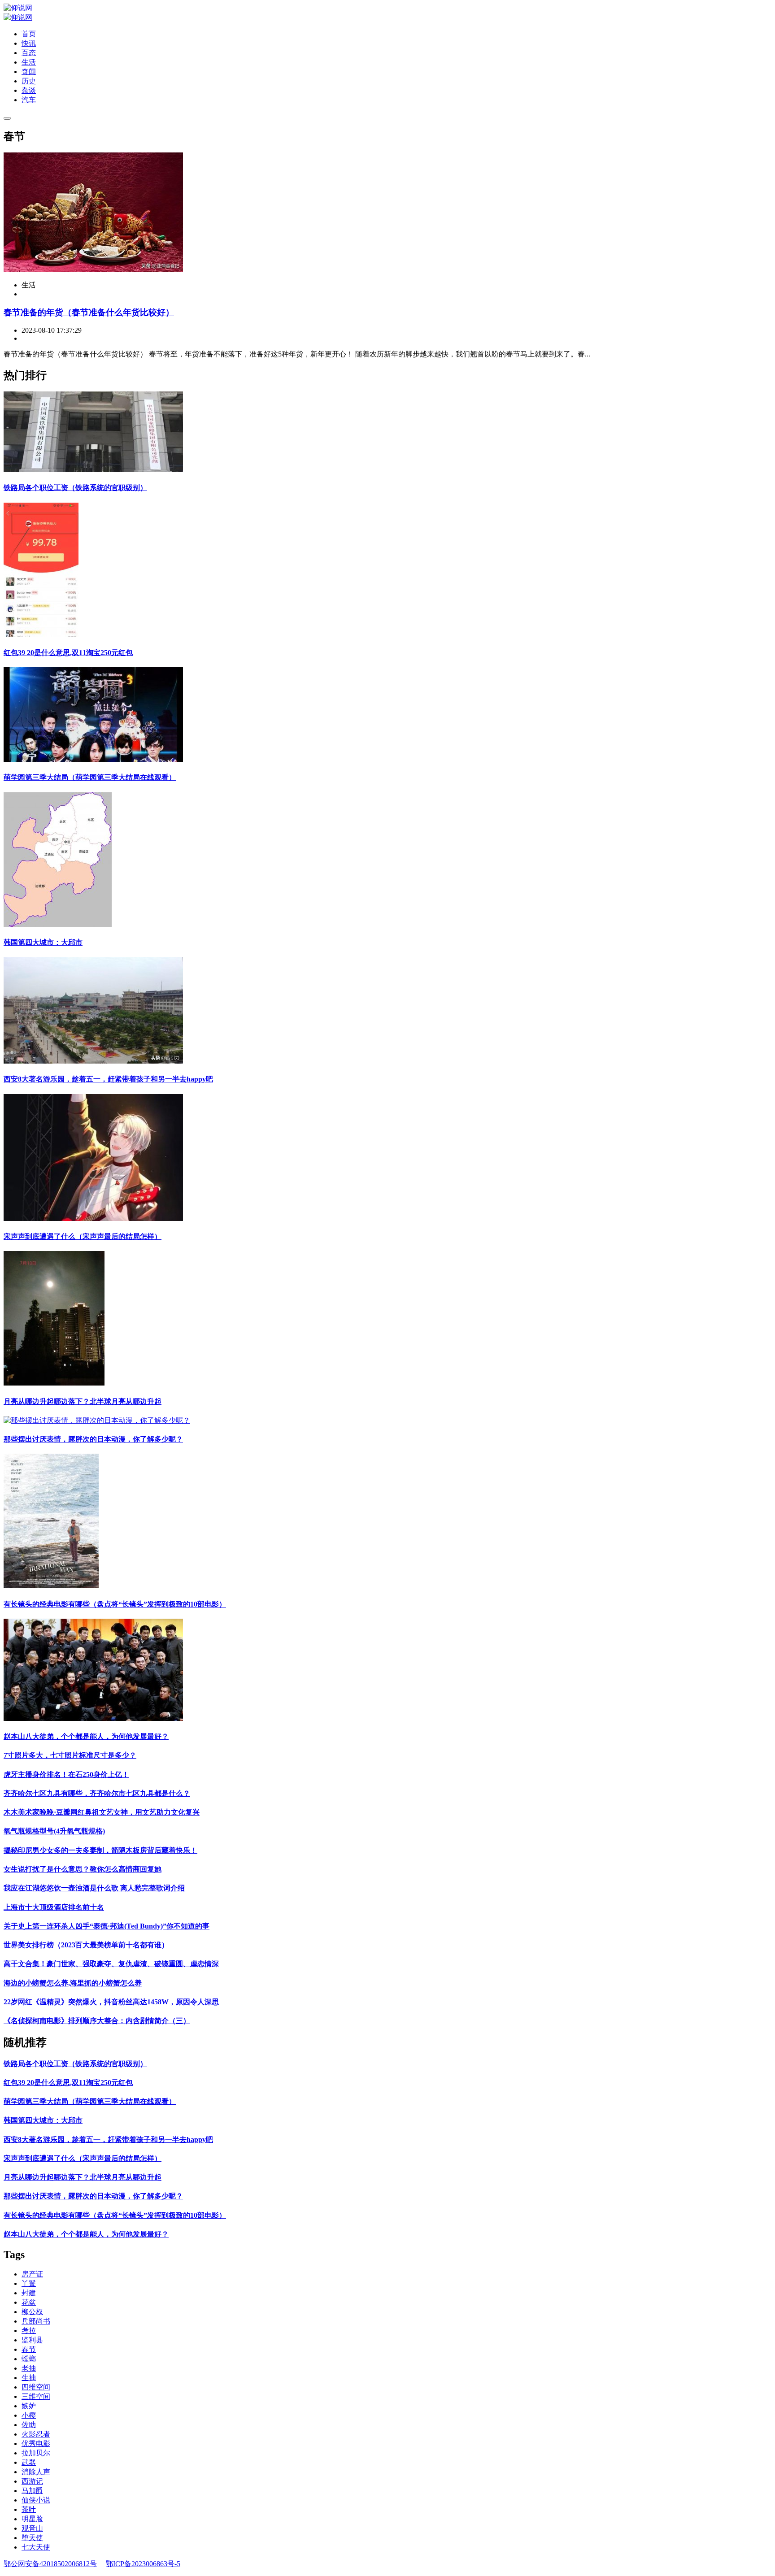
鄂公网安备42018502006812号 (50, 2564)
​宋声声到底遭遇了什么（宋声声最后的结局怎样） (83, 1236)
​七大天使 (36, 2547)
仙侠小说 (36, 2500)
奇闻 (29, 72)
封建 (29, 2293)
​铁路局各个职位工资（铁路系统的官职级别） (75, 488)
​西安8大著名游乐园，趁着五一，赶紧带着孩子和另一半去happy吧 (108, 1079)
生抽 (29, 2378)
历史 (29, 81)
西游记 (32, 2481)
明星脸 (32, 2519)
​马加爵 (32, 2491)
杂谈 (29, 90)
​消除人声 (36, 2472)
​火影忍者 (36, 2434)
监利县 (32, 2340)
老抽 (29, 2368)
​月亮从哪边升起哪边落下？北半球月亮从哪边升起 (83, 1401)
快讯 (29, 43)
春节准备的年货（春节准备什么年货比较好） (89, 312)
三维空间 (36, 2396)
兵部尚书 (36, 2321)
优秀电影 (36, 2444)
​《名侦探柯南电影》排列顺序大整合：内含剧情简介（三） (97, 2021)
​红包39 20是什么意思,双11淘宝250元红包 (68, 653)
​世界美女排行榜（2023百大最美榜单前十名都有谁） (86, 1945)
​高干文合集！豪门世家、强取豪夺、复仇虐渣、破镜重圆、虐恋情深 (111, 1964)
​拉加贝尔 (36, 2453)
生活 (29, 62)
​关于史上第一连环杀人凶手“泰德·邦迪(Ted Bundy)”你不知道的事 (107, 1926)
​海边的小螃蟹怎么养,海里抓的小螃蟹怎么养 (73, 1983)
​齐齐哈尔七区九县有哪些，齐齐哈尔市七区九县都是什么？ (97, 1793)
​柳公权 (32, 2312)
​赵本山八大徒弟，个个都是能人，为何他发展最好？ (86, 1736)
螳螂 (29, 2359)
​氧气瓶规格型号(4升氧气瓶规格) (54, 1831)
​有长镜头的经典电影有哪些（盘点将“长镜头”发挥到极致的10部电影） (115, 1604)
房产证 (32, 2274)
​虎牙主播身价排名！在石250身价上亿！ (66, 1775)
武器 (29, 2462)
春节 (29, 2349)
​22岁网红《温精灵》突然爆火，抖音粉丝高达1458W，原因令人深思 (111, 2002)
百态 (29, 53)
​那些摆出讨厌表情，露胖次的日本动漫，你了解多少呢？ (93, 1439)
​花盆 (29, 2302)
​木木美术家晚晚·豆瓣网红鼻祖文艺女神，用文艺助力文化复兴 (102, 1812)
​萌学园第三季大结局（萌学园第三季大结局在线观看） (90, 777)
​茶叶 (29, 2509)
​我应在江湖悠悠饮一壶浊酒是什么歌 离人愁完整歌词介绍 (94, 1888)
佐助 (29, 2425)
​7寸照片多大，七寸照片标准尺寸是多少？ (70, 1755)
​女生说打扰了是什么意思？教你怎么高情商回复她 (83, 1869)
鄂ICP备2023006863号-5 (143, 2564)
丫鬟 (29, 2283)
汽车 (29, 100)
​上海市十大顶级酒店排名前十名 (54, 1907)
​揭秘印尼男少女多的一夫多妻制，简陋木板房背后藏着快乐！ (100, 1850)
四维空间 (36, 2387)
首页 (29, 34)
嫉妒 (29, 2406)
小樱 (29, 2415)
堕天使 (32, 2538)
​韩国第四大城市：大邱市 (43, 942)
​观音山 (32, 2528)
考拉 (29, 2331)
